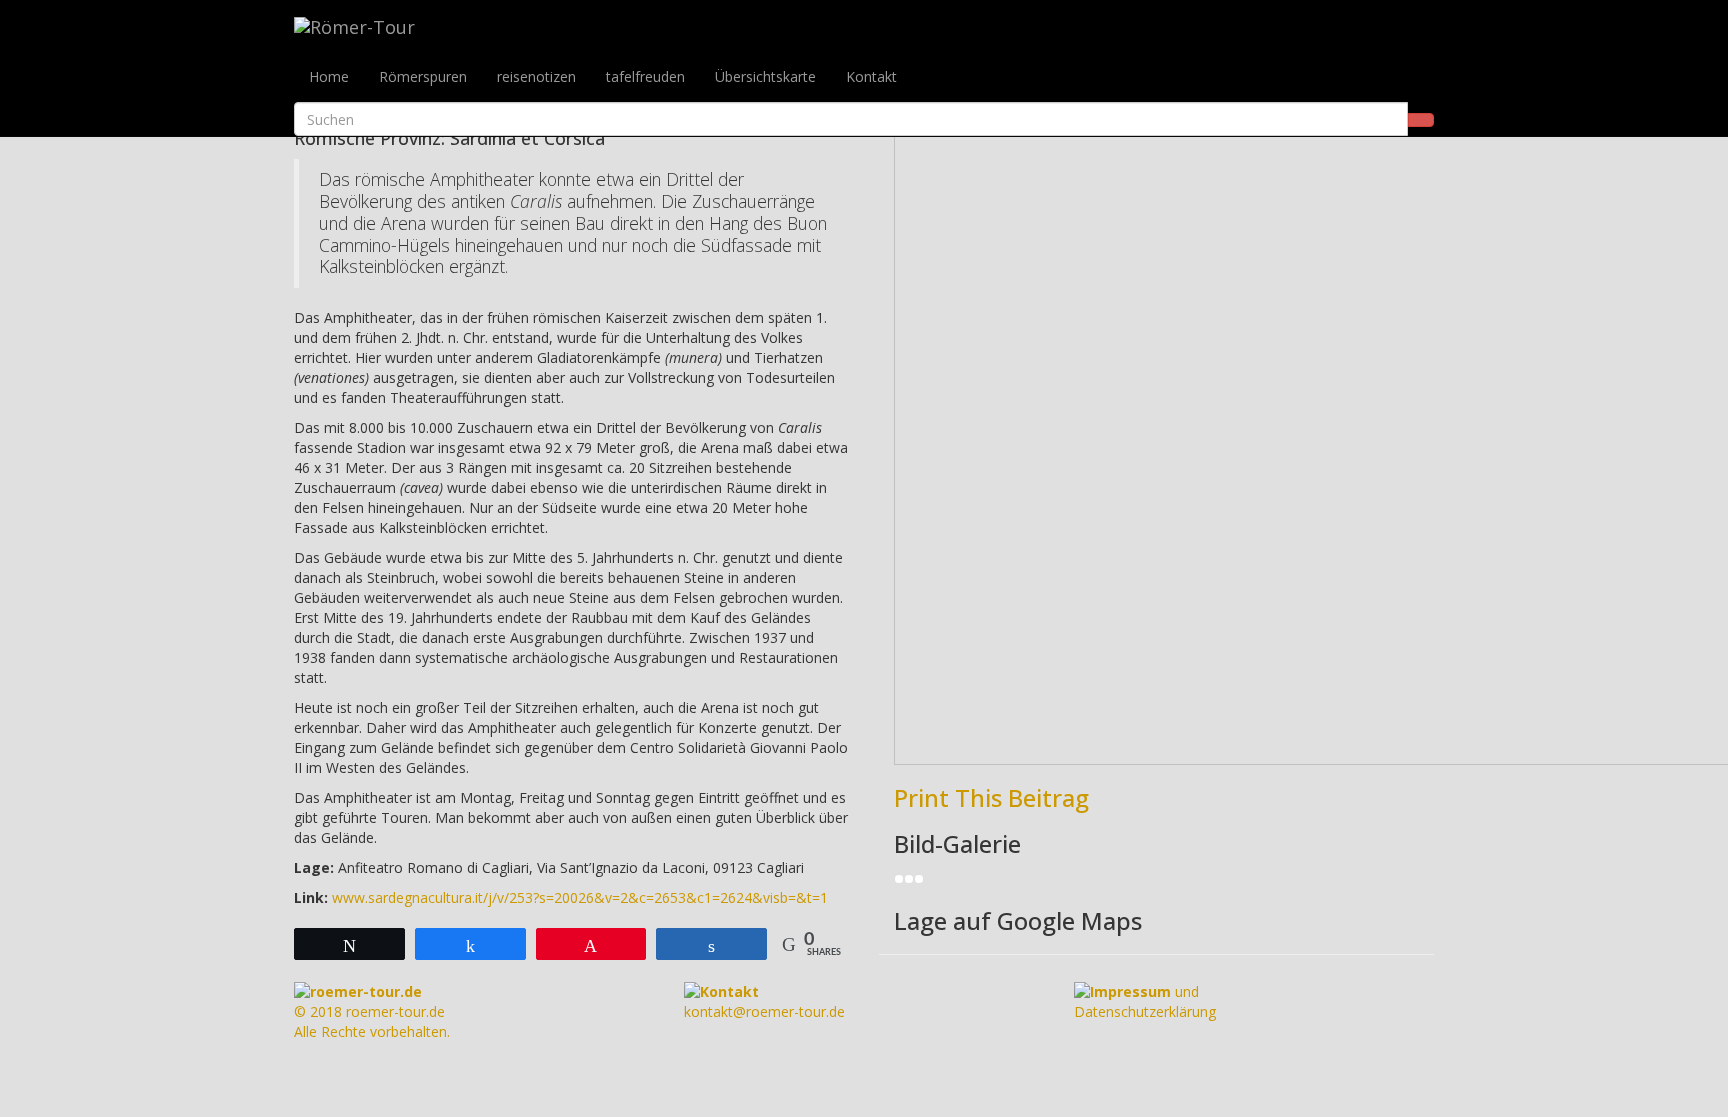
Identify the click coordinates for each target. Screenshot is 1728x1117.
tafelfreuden (645, 76)
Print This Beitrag (991, 797)
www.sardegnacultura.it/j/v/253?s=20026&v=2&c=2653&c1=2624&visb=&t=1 (580, 897)
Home (329, 76)
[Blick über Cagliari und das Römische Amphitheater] (919, 877)
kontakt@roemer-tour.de (764, 1001)
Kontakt (871, 76)
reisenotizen (536, 76)
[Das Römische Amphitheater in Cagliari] (899, 877)
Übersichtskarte (765, 76)
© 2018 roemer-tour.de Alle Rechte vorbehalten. (372, 1011)
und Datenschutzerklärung (1145, 1001)
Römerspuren (423, 76)
